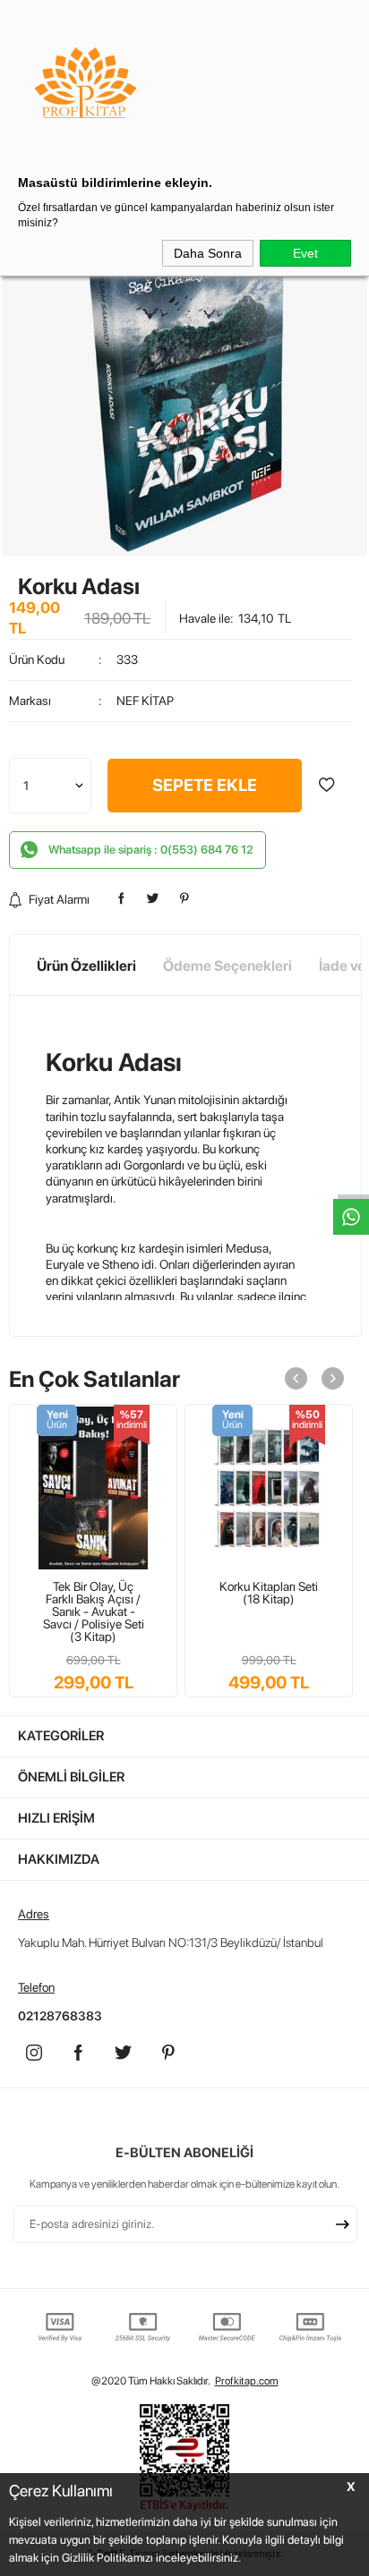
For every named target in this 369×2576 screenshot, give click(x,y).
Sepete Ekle (205, 785)
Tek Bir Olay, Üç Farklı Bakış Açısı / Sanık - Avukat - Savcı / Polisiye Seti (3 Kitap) (94, 1611)
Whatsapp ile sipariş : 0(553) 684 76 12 (151, 850)
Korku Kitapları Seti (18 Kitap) (269, 1593)
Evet (305, 253)
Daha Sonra (208, 253)
